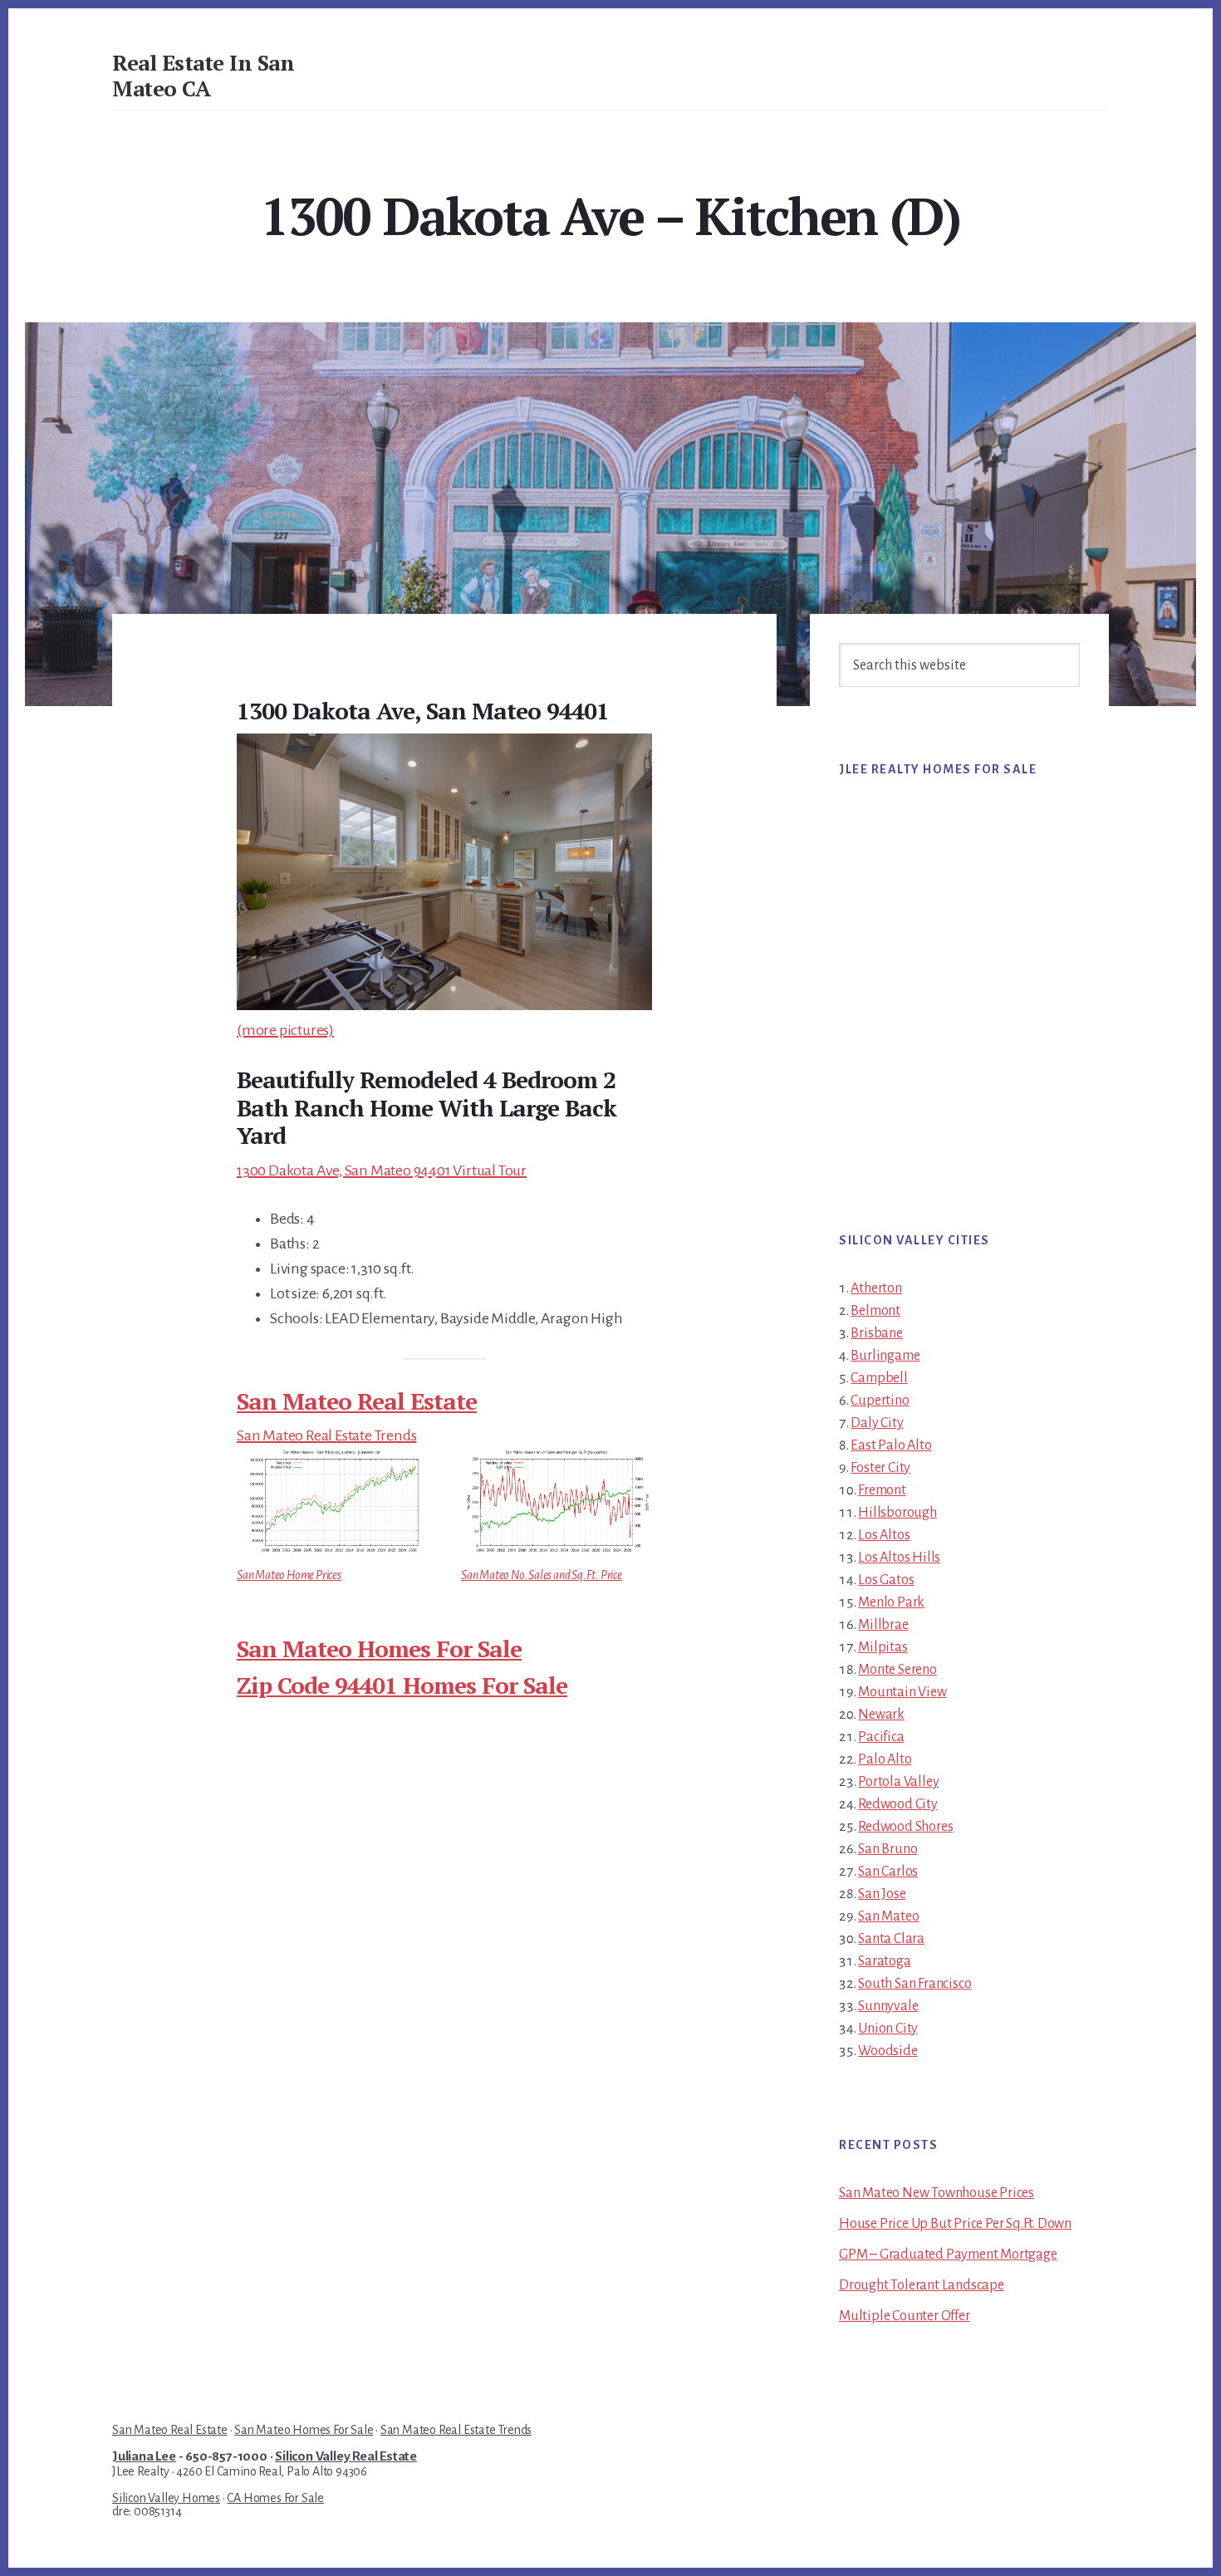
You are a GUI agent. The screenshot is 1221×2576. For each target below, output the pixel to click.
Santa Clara (891, 1939)
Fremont (882, 1490)
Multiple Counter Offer (905, 2316)
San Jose (882, 1894)
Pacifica (881, 1737)
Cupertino (880, 1401)
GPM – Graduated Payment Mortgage (948, 2255)
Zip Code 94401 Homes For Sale (402, 1685)
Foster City (880, 1468)
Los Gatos (886, 1580)
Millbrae (883, 1625)
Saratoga (884, 1961)
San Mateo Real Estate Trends (326, 1435)
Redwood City (898, 1804)
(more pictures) (285, 1030)
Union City (888, 2029)
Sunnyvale (888, 2006)
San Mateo (888, 1916)
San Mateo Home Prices (289, 1575)
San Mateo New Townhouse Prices (937, 2193)
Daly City (877, 1423)
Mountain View (902, 1692)
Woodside (888, 2051)
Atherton (876, 1288)
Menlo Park (891, 1602)
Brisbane (876, 1333)
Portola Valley (898, 1782)
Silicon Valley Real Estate (346, 2456)
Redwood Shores (905, 1827)
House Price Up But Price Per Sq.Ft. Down (955, 2224)
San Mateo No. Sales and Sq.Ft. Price (542, 1575)
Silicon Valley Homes (166, 2498)
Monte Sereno (897, 1670)
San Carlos (888, 1872)
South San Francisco (915, 1984)
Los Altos (884, 1535)
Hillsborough (897, 1513)
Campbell (879, 1378)
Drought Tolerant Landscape (922, 2285)
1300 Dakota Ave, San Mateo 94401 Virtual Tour (382, 1170)
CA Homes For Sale (275, 2498)
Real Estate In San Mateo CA (203, 75)
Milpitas (883, 1647)
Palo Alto (885, 1759)
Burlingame (885, 1356)
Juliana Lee (144, 2456)
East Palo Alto (891, 1445)
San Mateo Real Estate (357, 1401)
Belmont (875, 1311)
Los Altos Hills (899, 1558)
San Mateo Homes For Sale (379, 1649)
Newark (881, 1715)
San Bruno (888, 1849)
